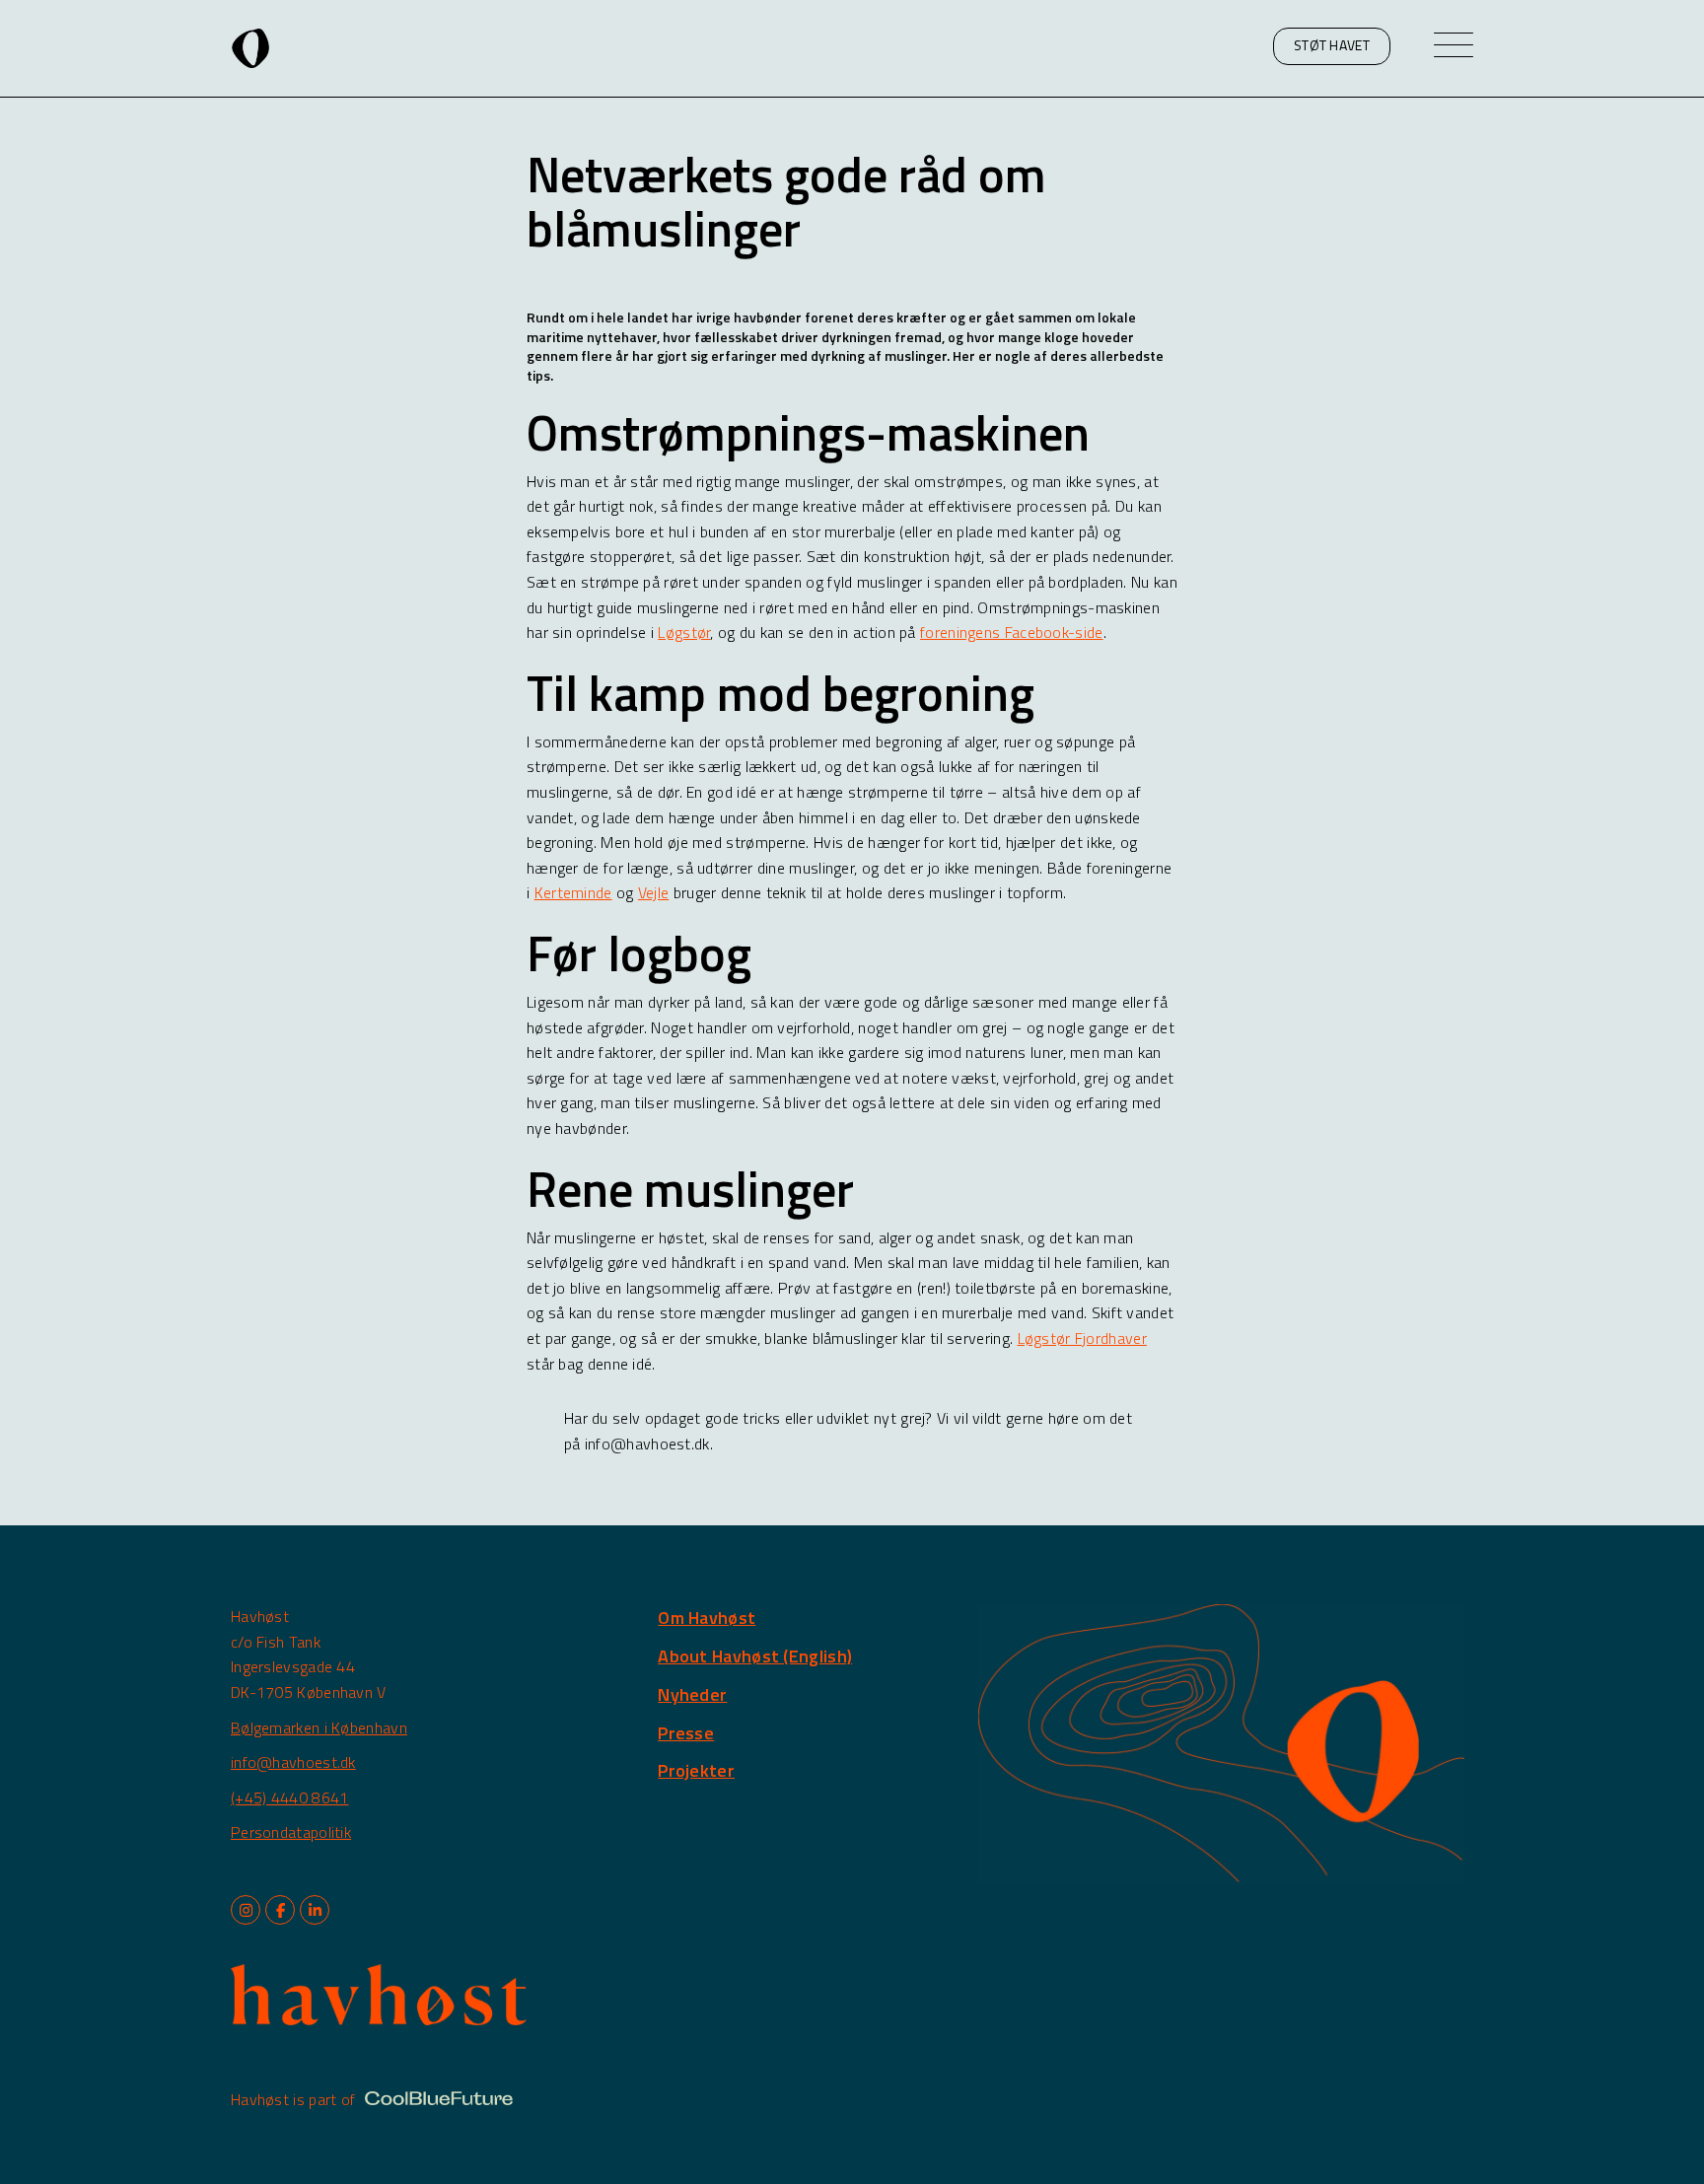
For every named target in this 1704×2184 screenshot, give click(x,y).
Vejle (654, 892)
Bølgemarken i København (319, 1727)
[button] (1332, 46)
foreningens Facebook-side (1012, 632)
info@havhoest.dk (293, 1762)
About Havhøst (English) (755, 1656)
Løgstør (684, 632)
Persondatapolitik (291, 1832)
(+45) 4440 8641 (290, 1797)
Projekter (696, 1770)
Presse (686, 1733)
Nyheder (692, 1694)
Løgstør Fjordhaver (1082, 1338)
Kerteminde (573, 892)
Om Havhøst (707, 1618)
